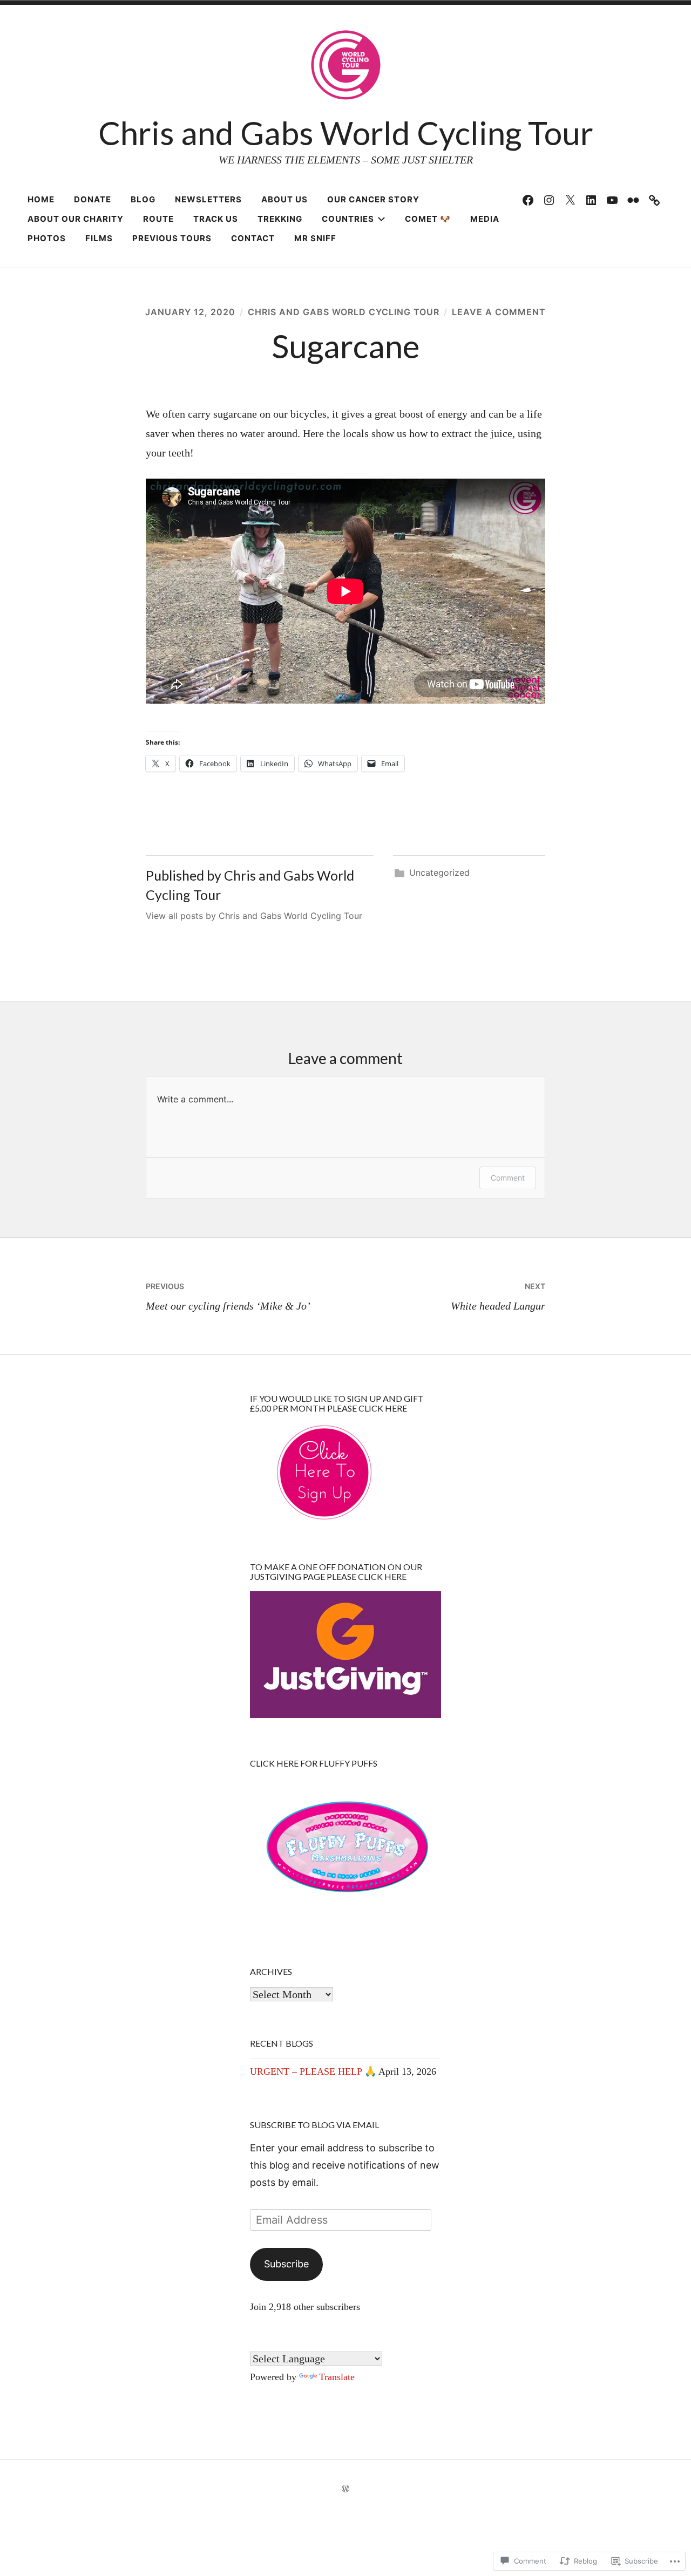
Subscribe (286, 2264)
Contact (253, 238)
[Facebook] (528, 200)
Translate (337, 2377)
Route (158, 219)
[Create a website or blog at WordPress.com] (345, 2489)
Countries (348, 219)
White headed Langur (498, 1297)
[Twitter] (570, 200)
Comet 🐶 (428, 219)
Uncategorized (439, 873)
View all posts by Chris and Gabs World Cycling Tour (254, 916)
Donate (93, 199)
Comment (508, 1178)
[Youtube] (612, 200)
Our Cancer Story (373, 199)
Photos (47, 238)
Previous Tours (172, 238)
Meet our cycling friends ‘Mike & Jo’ (228, 1297)
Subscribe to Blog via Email (314, 2125)
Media (485, 219)
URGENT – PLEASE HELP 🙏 (313, 2071)
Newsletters (208, 199)
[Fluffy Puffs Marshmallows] (654, 200)
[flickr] (633, 200)
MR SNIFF (315, 238)
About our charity (76, 219)
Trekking (280, 219)
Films (99, 238)
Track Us (216, 219)
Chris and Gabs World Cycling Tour (346, 133)
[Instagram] (549, 200)
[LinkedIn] (591, 200)
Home (41, 199)
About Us (284, 199)
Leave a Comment (499, 312)
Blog (143, 199)
